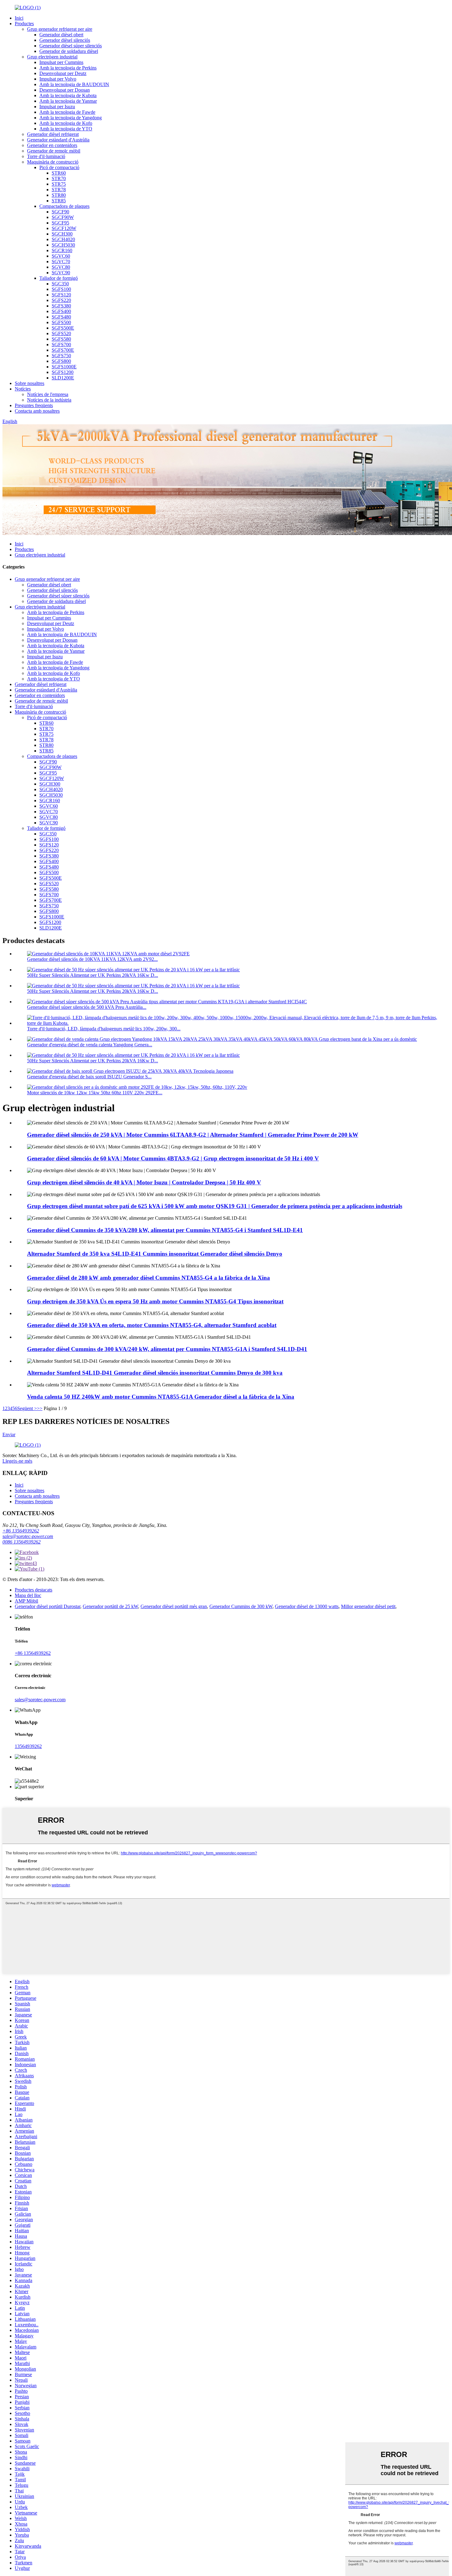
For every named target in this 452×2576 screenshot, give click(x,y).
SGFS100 (61, 289)
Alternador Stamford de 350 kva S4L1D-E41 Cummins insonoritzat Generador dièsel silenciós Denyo (155, 1254)
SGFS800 (61, 361)
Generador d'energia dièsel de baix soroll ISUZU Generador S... (89, 1077)
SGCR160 (62, 250)
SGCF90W (63, 217)
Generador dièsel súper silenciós (71, 46)
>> (40, 1408)
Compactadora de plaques (64, 206)
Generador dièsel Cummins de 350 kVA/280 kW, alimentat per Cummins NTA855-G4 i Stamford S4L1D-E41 (165, 1230)
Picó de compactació (59, 167)
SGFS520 (61, 333)
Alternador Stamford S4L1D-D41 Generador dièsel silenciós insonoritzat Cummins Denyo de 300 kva (155, 1373)
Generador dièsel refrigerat (53, 134)
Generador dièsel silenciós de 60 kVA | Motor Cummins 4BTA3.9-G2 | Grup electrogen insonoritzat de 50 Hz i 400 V (173, 1158)
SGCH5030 (63, 245)
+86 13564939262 (21, 1531)
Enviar (9, 1435)
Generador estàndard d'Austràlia (58, 140)
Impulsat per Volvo (58, 79)
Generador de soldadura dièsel (69, 51)
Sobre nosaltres (30, 383)
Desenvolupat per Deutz (63, 73)
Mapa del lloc (28, 1595)
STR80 (59, 195)
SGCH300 (62, 234)
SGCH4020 (63, 239)
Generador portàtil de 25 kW (110, 1606)
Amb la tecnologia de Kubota (68, 95)
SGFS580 (61, 339)
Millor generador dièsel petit (368, 1606)
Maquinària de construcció (53, 162)
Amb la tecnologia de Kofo (66, 123)
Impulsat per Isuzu (57, 107)
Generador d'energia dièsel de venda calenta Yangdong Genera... (90, 1045)
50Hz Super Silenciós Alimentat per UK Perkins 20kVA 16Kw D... (93, 975)
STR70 (59, 178)
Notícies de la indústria (49, 400)
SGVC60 (61, 256)
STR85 (59, 201)
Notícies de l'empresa (48, 394)
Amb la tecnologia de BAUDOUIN (74, 84)
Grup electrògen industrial (52, 57)
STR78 (59, 190)
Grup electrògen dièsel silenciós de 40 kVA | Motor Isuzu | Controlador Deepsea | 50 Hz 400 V (144, 1182)
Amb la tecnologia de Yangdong (71, 118)
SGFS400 (61, 311)
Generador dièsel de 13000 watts (307, 1606)
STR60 (59, 173)
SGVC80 (61, 267)
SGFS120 (61, 295)
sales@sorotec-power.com (28, 1536)
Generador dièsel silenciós (65, 40)
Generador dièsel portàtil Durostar (48, 1606)
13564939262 (28, 1746)
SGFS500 (61, 322)
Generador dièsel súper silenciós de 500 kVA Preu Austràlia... (87, 1007)
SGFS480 (61, 317)
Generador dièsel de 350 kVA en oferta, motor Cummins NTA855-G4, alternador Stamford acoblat (152, 1325)
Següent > (27, 1408)
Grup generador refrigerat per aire (60, 29)
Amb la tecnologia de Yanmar (68, 101)
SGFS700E (63, 350)
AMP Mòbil (26, 1601)
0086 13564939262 (22, 1542)
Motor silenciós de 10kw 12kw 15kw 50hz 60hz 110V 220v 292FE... (95, 1093)
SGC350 (60, 284)
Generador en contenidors (52, 145)
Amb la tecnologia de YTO (66, 129)
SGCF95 (60, 223)
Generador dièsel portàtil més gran (174, 1606)
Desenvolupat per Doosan (65, 90)
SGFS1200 (63, 372)
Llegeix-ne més (17, 1461)
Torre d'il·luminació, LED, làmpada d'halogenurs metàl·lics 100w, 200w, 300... (104, 1029)
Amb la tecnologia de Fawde (67, 112)
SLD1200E (63, 378)
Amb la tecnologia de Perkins (68, 68)
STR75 (59, 184)
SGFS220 (61, 300)
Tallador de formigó (59, 278)
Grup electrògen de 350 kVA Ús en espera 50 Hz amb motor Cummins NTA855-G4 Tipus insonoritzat (155, 1301)
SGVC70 (61, 262)
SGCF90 (60, 212)
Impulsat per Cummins (61, 62)
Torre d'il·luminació (46, 156)
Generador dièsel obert (61, 35)
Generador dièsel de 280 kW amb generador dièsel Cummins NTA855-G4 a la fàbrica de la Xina (149, 1278)
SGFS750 (61, 356)
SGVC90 (61, 273)
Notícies (23, 389)
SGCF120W (64, 228)
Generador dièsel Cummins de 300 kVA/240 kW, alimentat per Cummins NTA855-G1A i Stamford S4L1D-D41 (167, 1349)
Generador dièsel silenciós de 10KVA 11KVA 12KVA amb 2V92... (92, 959)
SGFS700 (61, 345)
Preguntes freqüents (34, 405)
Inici (19, 18)
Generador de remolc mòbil (54, 151)
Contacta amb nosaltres (37, 411)
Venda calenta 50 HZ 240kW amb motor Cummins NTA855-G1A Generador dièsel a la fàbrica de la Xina (161, 1397)
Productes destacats (34, 1590)
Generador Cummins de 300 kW (241, 1606)
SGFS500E (63, 328)
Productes (24, 24)
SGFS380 (61, 306)
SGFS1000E (64, 367)
